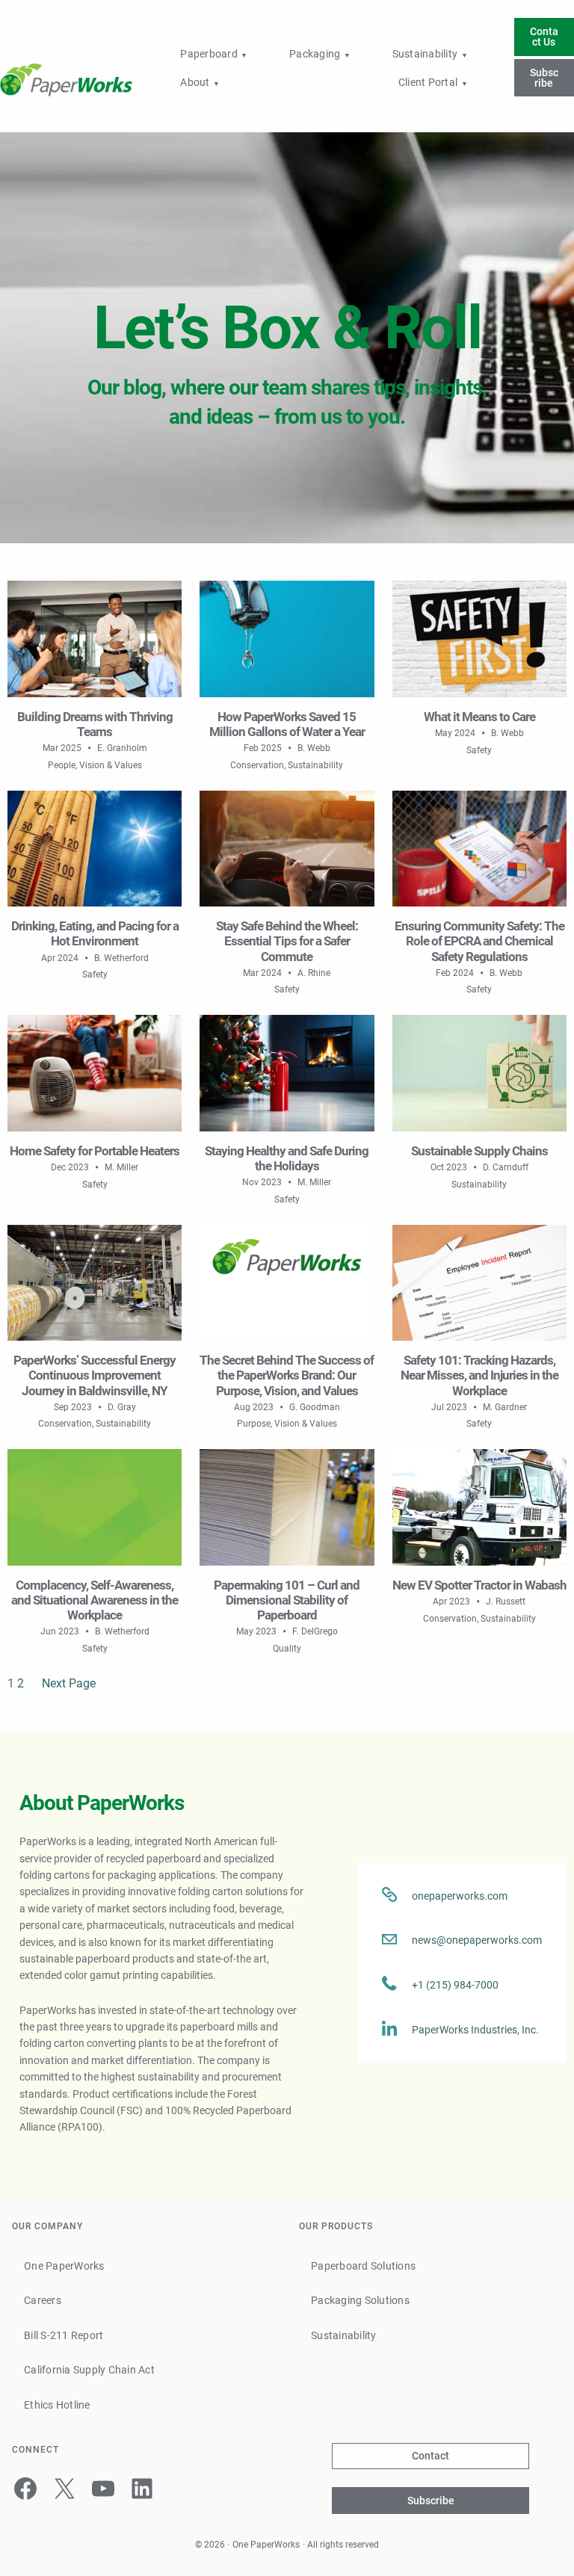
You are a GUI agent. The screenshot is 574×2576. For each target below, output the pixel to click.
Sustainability (315, 765)
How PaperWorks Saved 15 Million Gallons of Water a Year (287, 724)
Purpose (254, 1424)
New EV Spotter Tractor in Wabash (479, 1585)
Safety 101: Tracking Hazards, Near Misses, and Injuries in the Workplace (479, 1375)
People (62, 765)
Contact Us (544, 37)
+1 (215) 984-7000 (455, 1985)
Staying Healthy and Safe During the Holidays (287, 1158)
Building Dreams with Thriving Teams (95, 724)
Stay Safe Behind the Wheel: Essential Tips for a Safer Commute (287, 941)
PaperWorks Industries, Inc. (475, 2030)
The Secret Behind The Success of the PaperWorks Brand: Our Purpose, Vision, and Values (287, 1375)
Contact (430, 2456)
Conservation (257, 765)
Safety (479, 750)
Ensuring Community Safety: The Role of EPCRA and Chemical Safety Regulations (479, 941)
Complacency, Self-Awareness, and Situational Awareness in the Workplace (95, 1600)
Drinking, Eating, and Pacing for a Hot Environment (95, 933)
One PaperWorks (266, 2545)
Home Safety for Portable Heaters (95, 1151)
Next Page (69, 1683)
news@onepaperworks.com (477, 1940)
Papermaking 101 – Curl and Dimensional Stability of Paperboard (287, 1600)
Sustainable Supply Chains (479, 1151)
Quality (287, 1649)
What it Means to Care (479, 717)
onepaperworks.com (460, 1896)
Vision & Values (111, 765)
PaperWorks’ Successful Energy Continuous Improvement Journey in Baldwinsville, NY (95, 1375)
